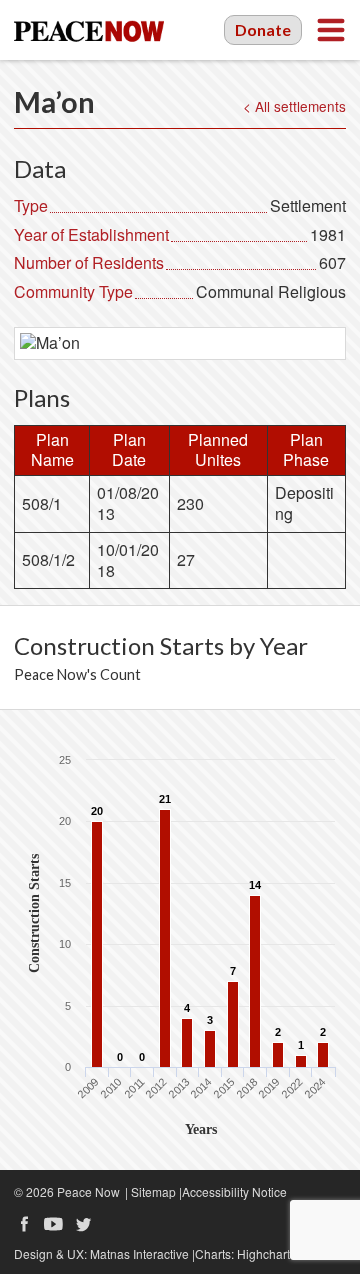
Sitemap (153, 1191)
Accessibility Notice (234, 1191)
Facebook (24, 1224)
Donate (263, 29)
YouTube (54, 1224)
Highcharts (266, 1253)
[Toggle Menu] (331, 30)
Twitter (84, 1224)
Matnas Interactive (139, 1253)
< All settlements (294, 106)
